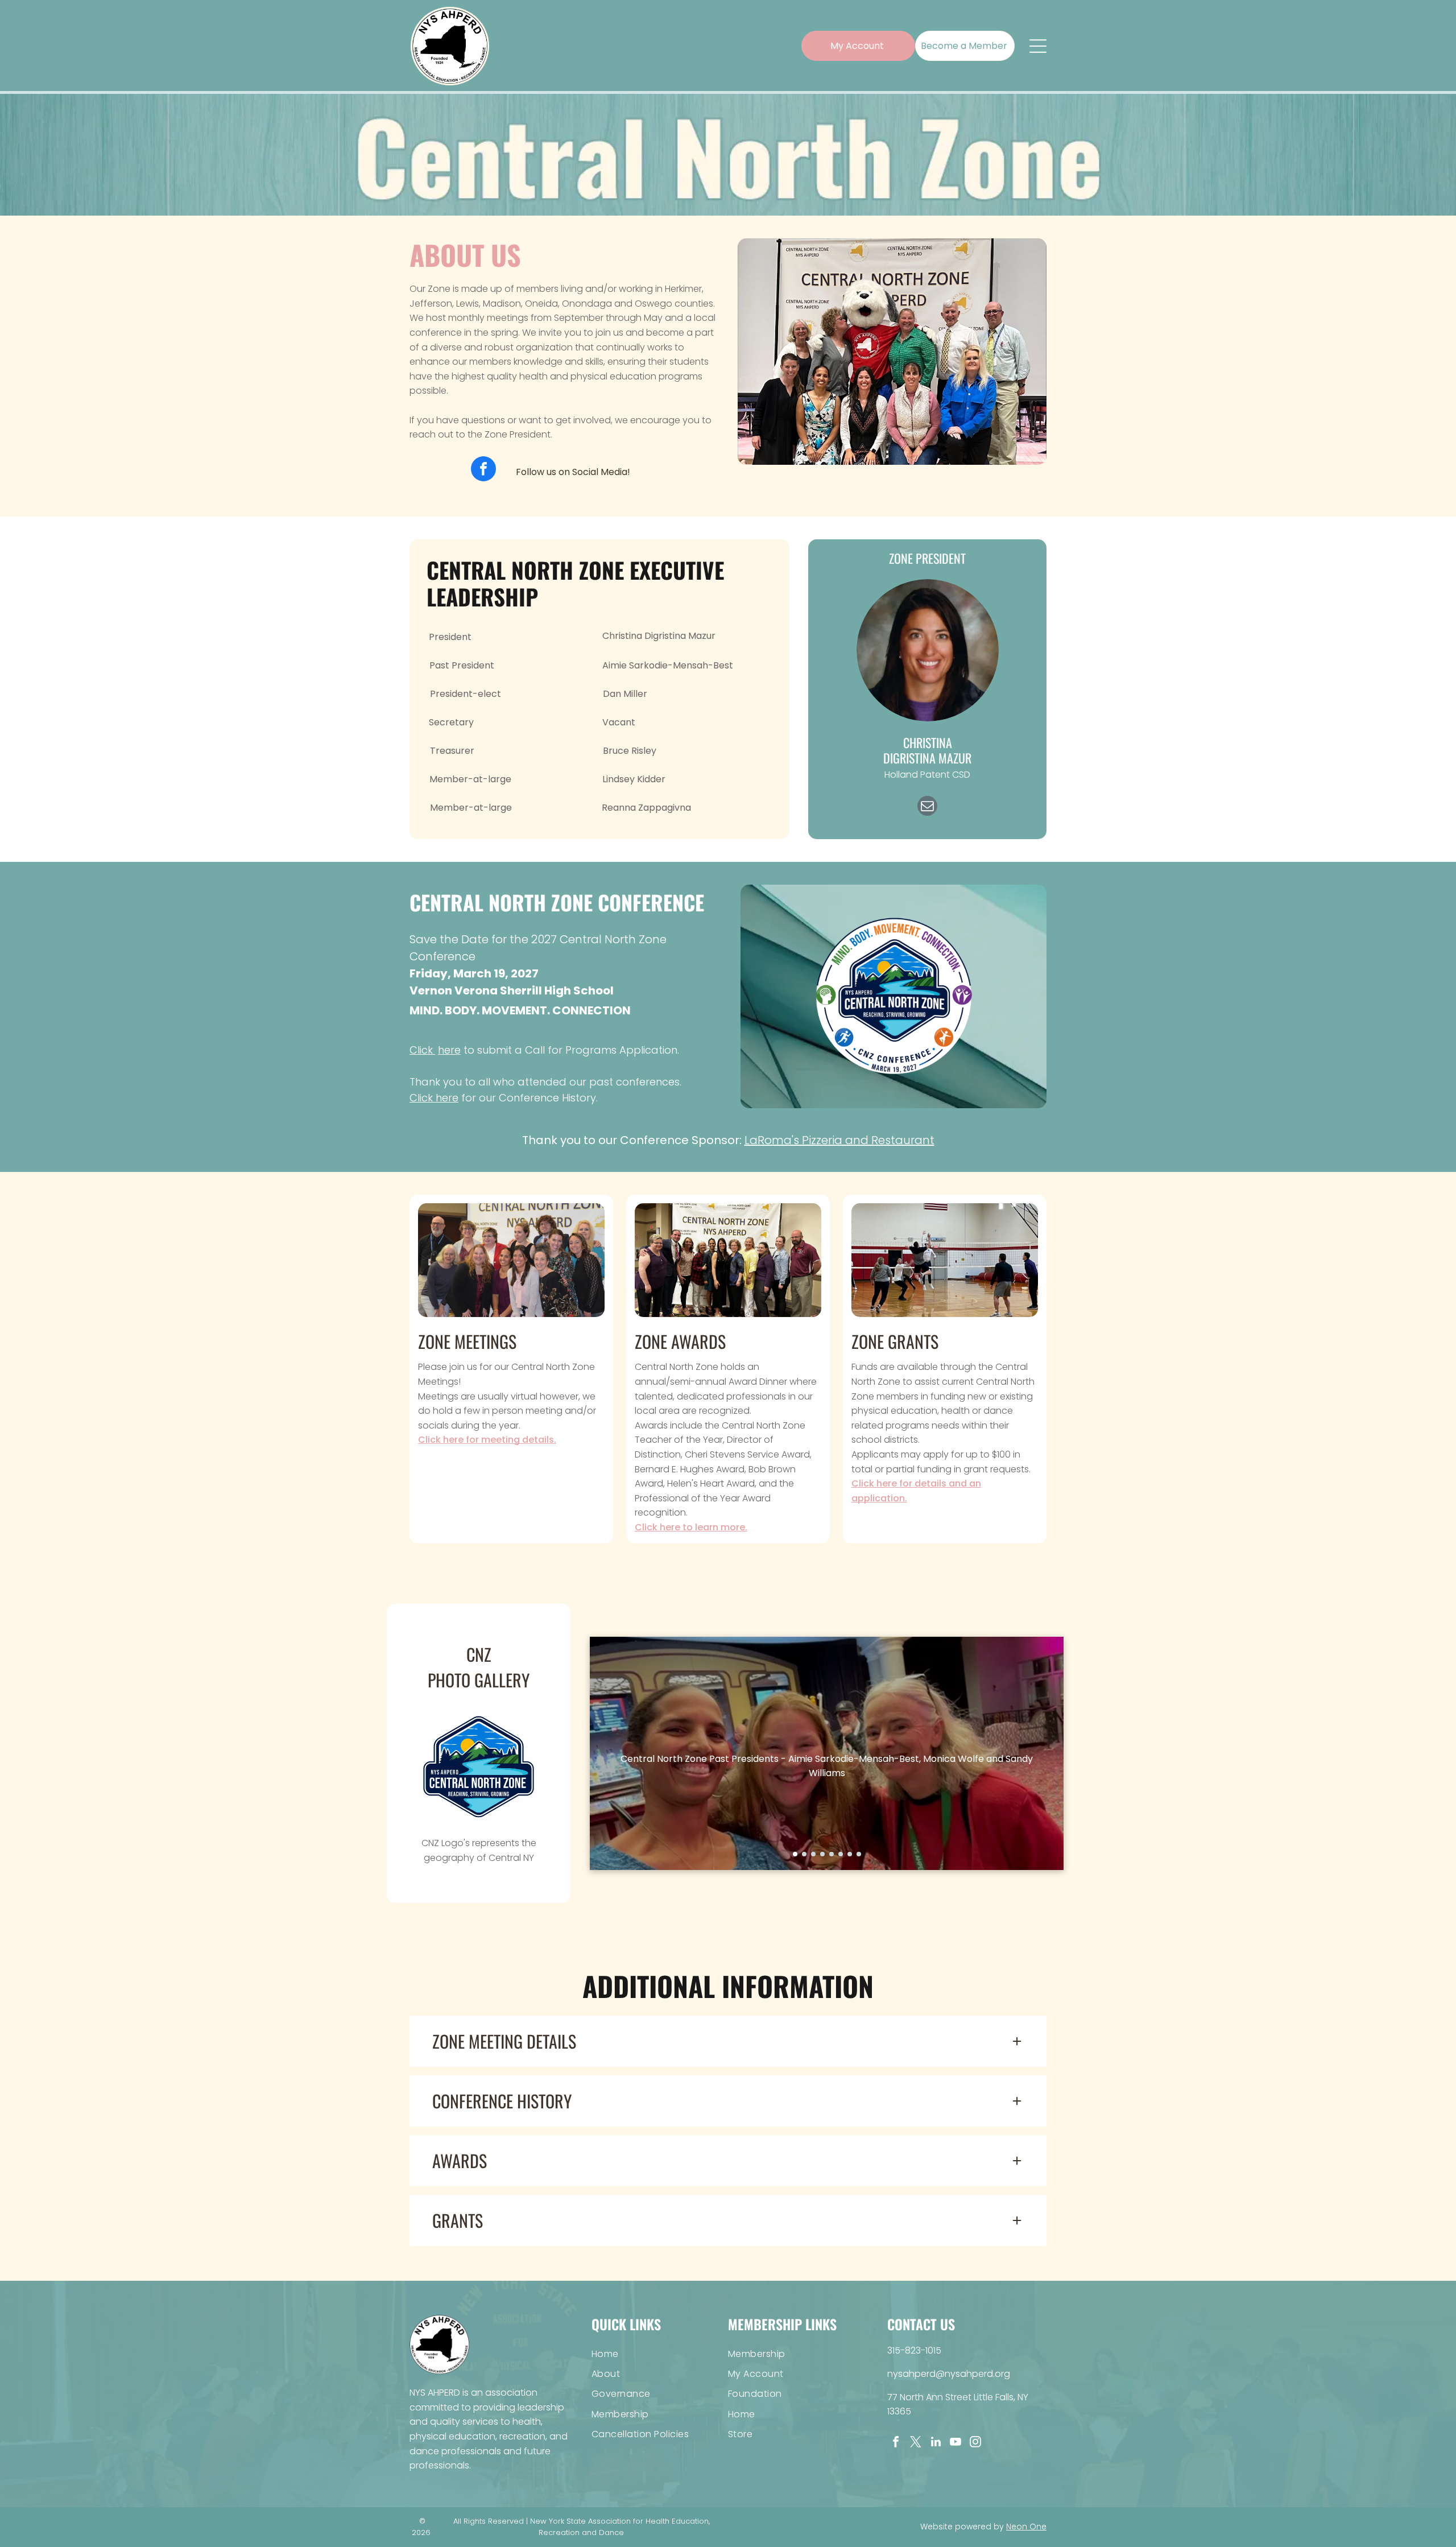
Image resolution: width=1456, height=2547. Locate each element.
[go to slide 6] (841, 1854)
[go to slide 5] (832, 1854)
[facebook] (483, 470)
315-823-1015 (914, 2350)
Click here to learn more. (691, 1527)
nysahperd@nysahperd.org (949, 2374)
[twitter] (916, 2443)
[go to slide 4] (822, 1854)
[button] (728, 2041)
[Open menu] (1038, 46)
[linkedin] (936, 2443)
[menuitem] (660, 2353)
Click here (434, 1098)
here (449, 1050)
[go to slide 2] (804, 1854)
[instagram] (975, 2443)
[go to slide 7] (850, 1854)
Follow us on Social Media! (573, 472)
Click (421, 1050)
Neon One (1026, 2527)
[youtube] (955, 2443)
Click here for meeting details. (487, 1440)
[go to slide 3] (813, 1854)
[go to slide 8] (859, 1854)
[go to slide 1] (795, 1854)
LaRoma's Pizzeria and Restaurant (839, 1140)
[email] (927, 807)
